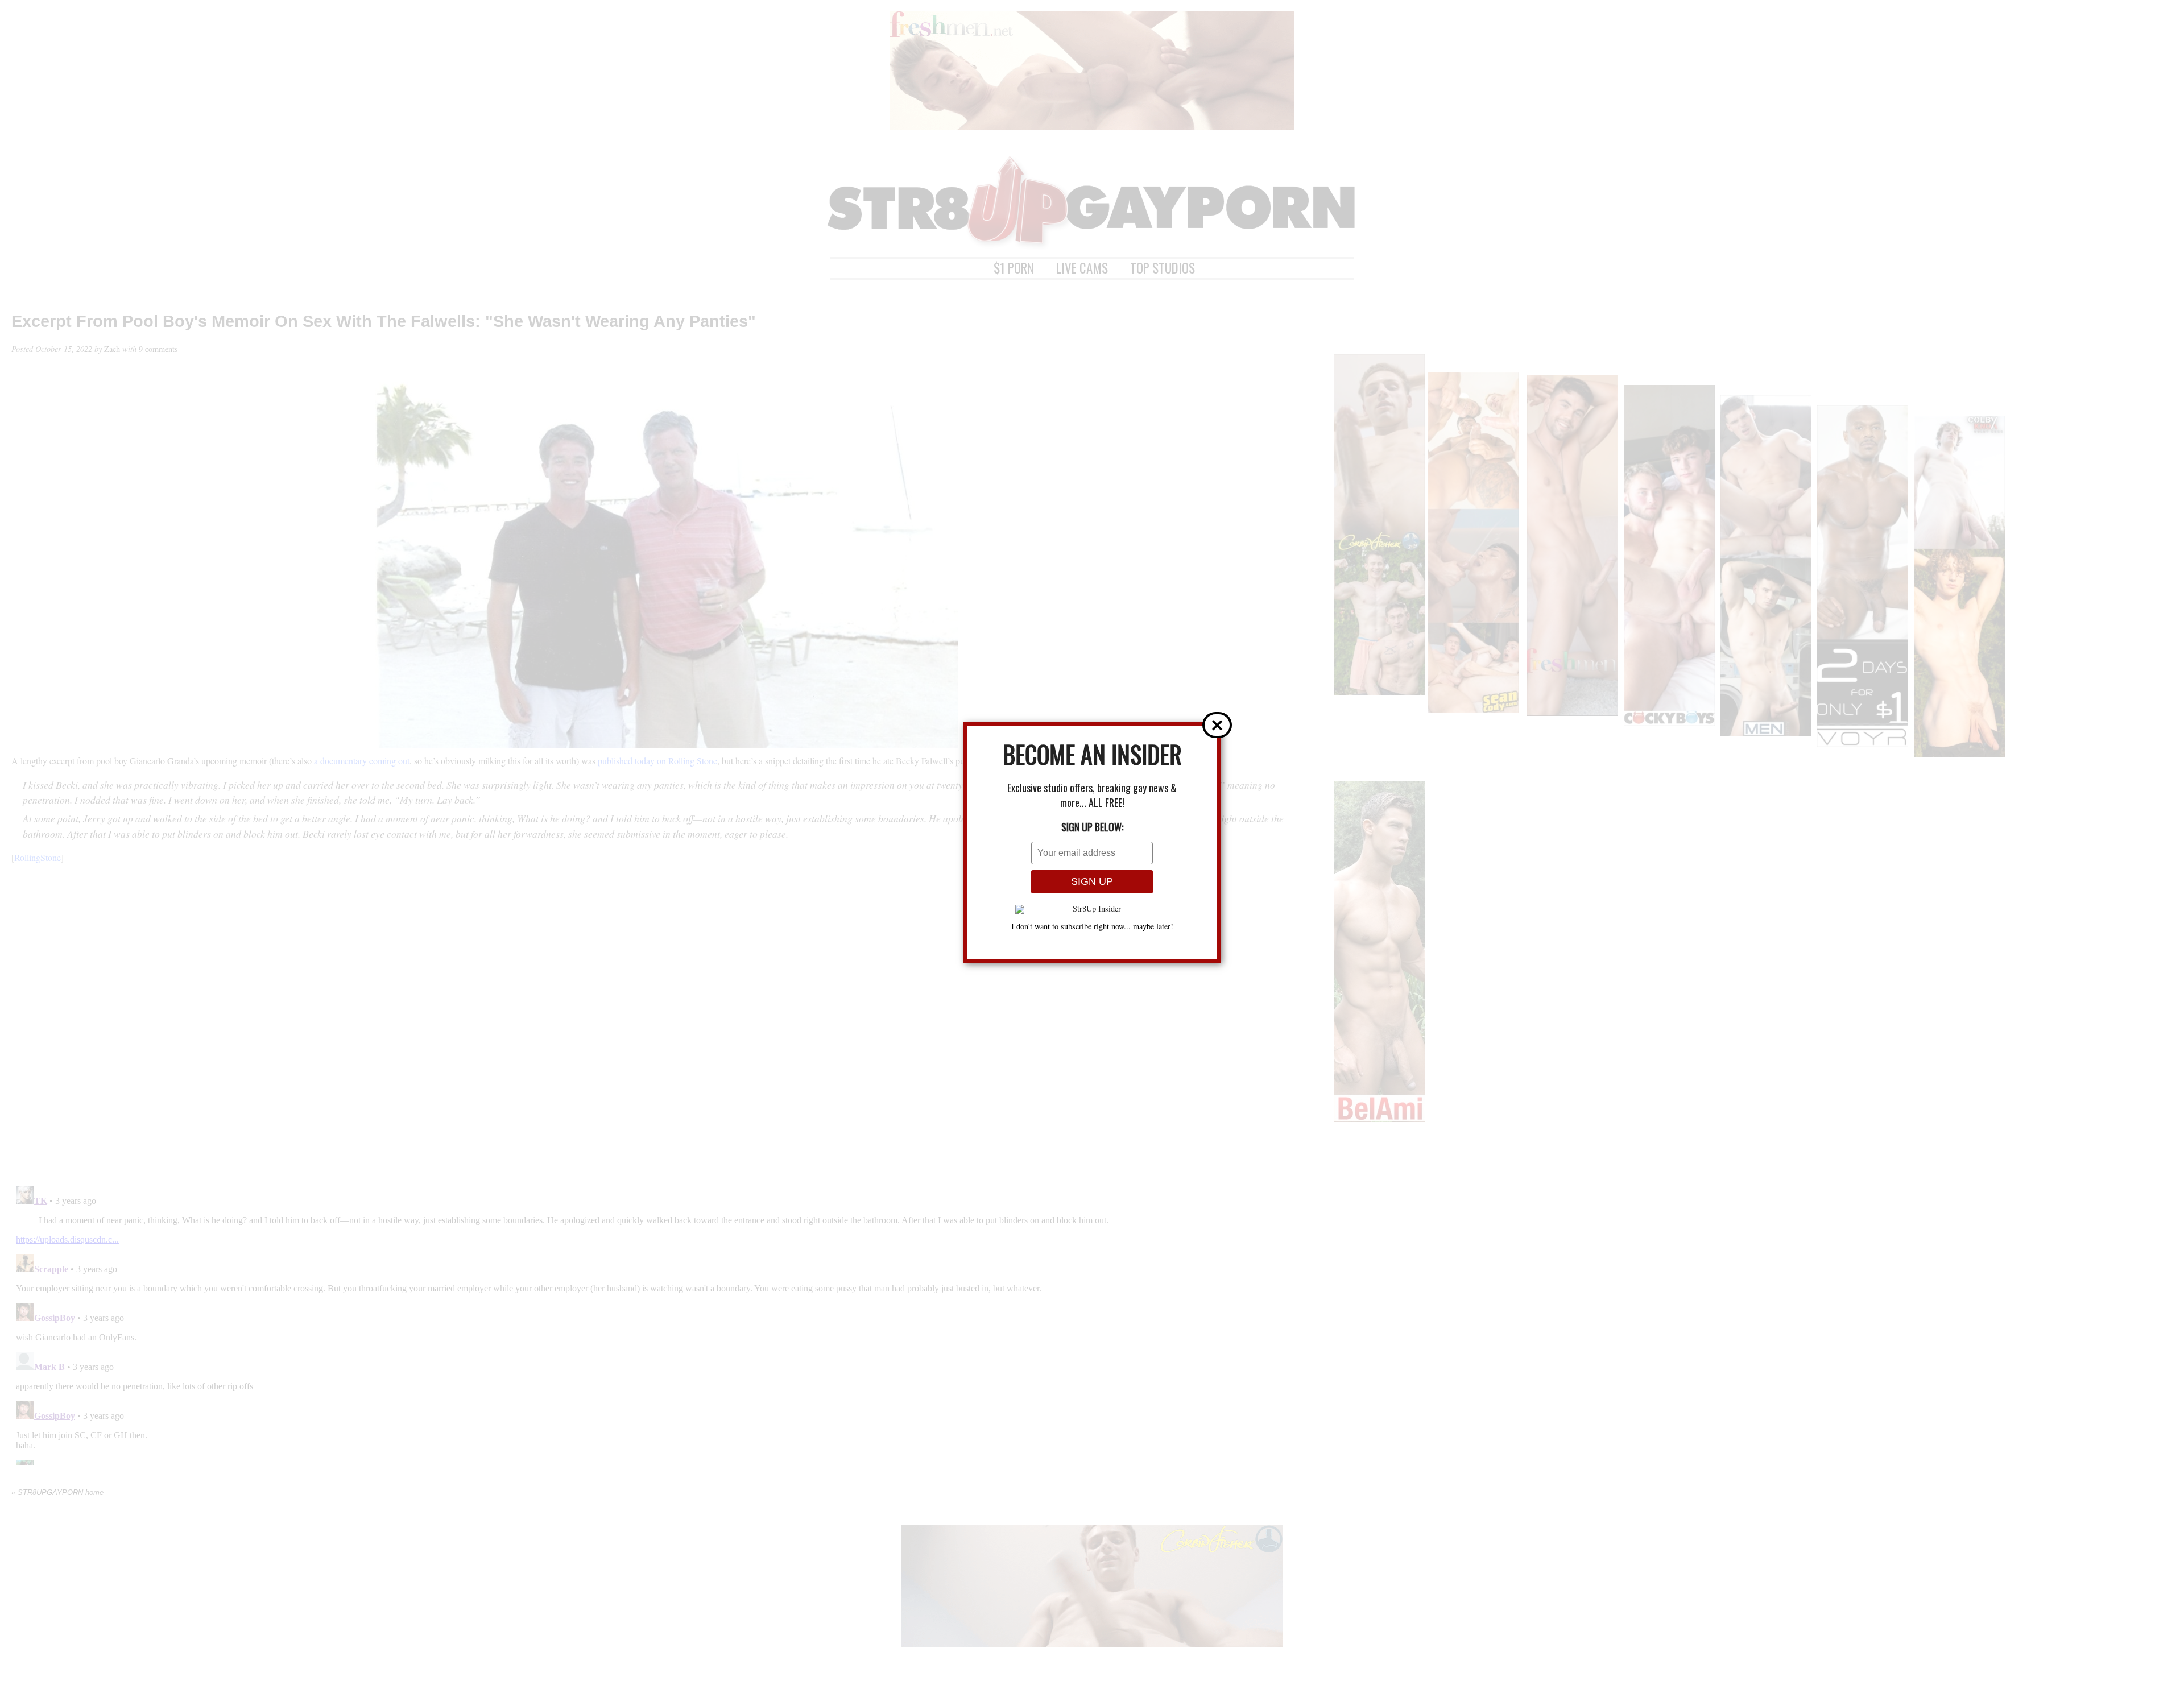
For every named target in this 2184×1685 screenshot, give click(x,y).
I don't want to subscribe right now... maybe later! (1092, 926)
